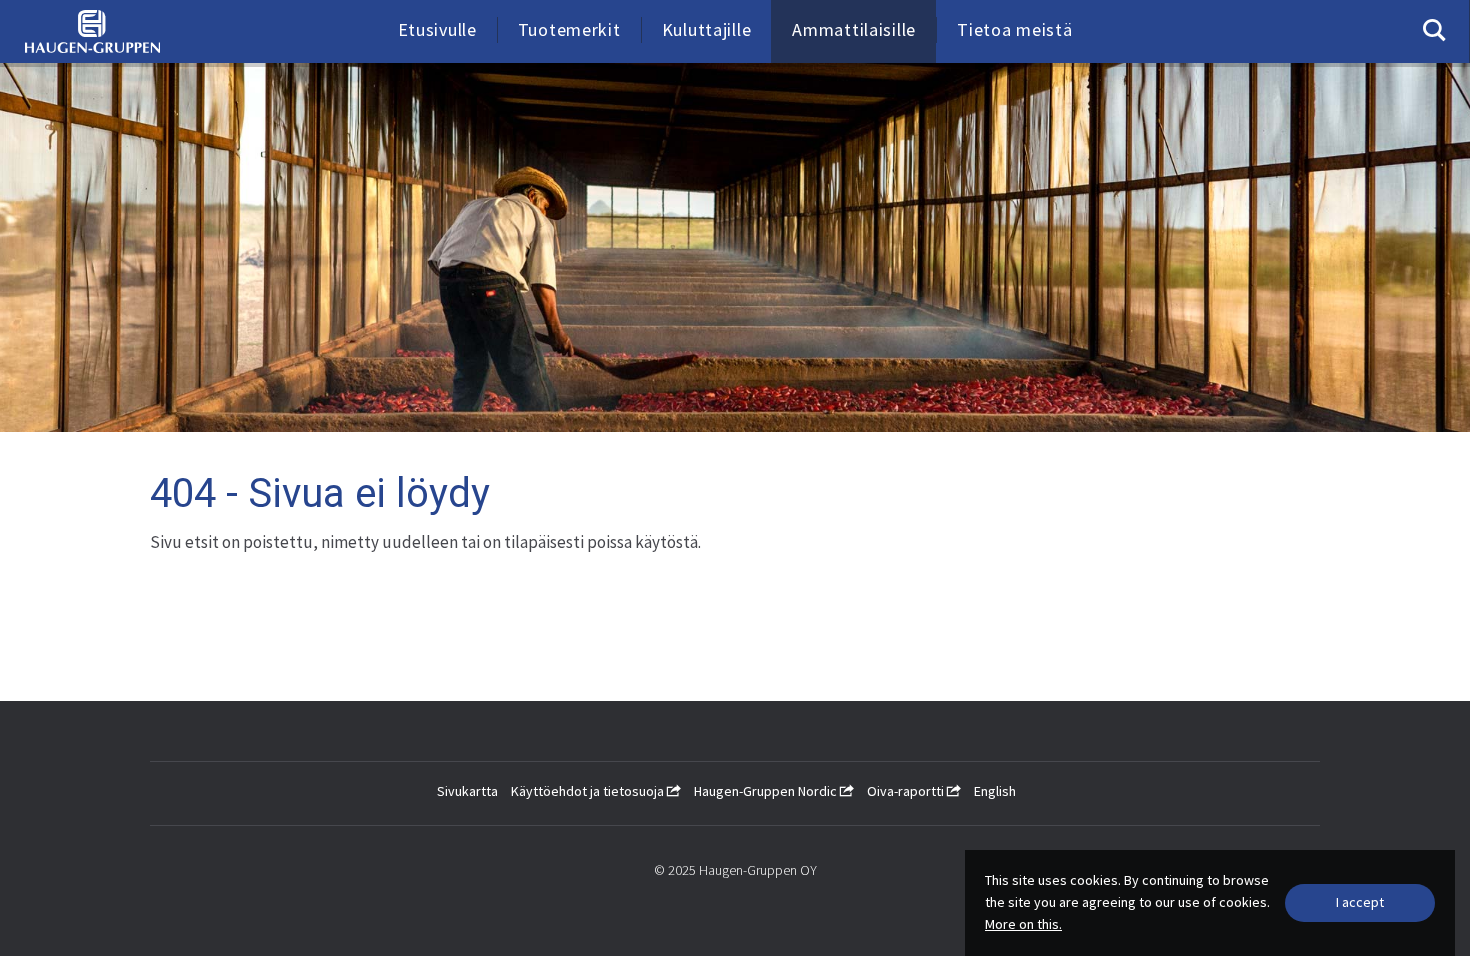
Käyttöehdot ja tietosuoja (589, 791)
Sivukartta (467, 791)
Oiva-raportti (907, 791)
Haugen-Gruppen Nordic (767, 791)
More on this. (1023, 924)
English (995, 791)
